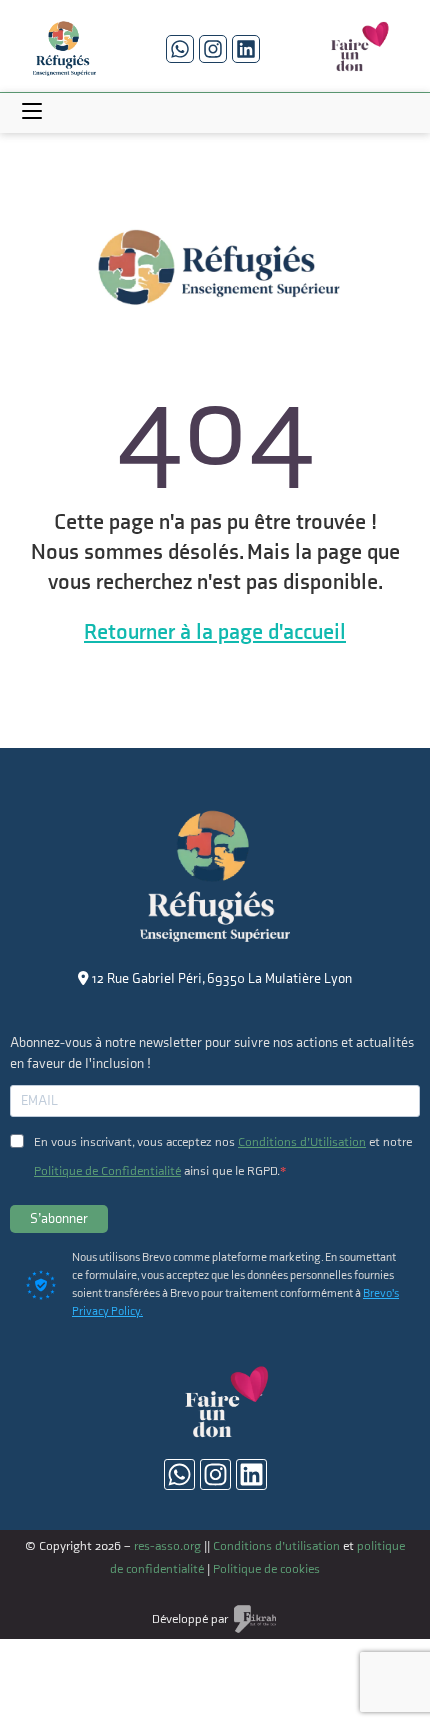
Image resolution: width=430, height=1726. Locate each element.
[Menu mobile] (32, 113)
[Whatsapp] (180, 49)
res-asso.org (167, 1546)
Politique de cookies (266, 1569)
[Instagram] (213, 49)
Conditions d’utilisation (276, 1546)
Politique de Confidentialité (107, 1171)
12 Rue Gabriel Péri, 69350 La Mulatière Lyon (220, 978)
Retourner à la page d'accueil (215, 632)
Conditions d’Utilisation (302, 1142)
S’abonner (59, 1218)
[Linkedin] (246, 49)
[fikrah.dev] (255, 1617)
